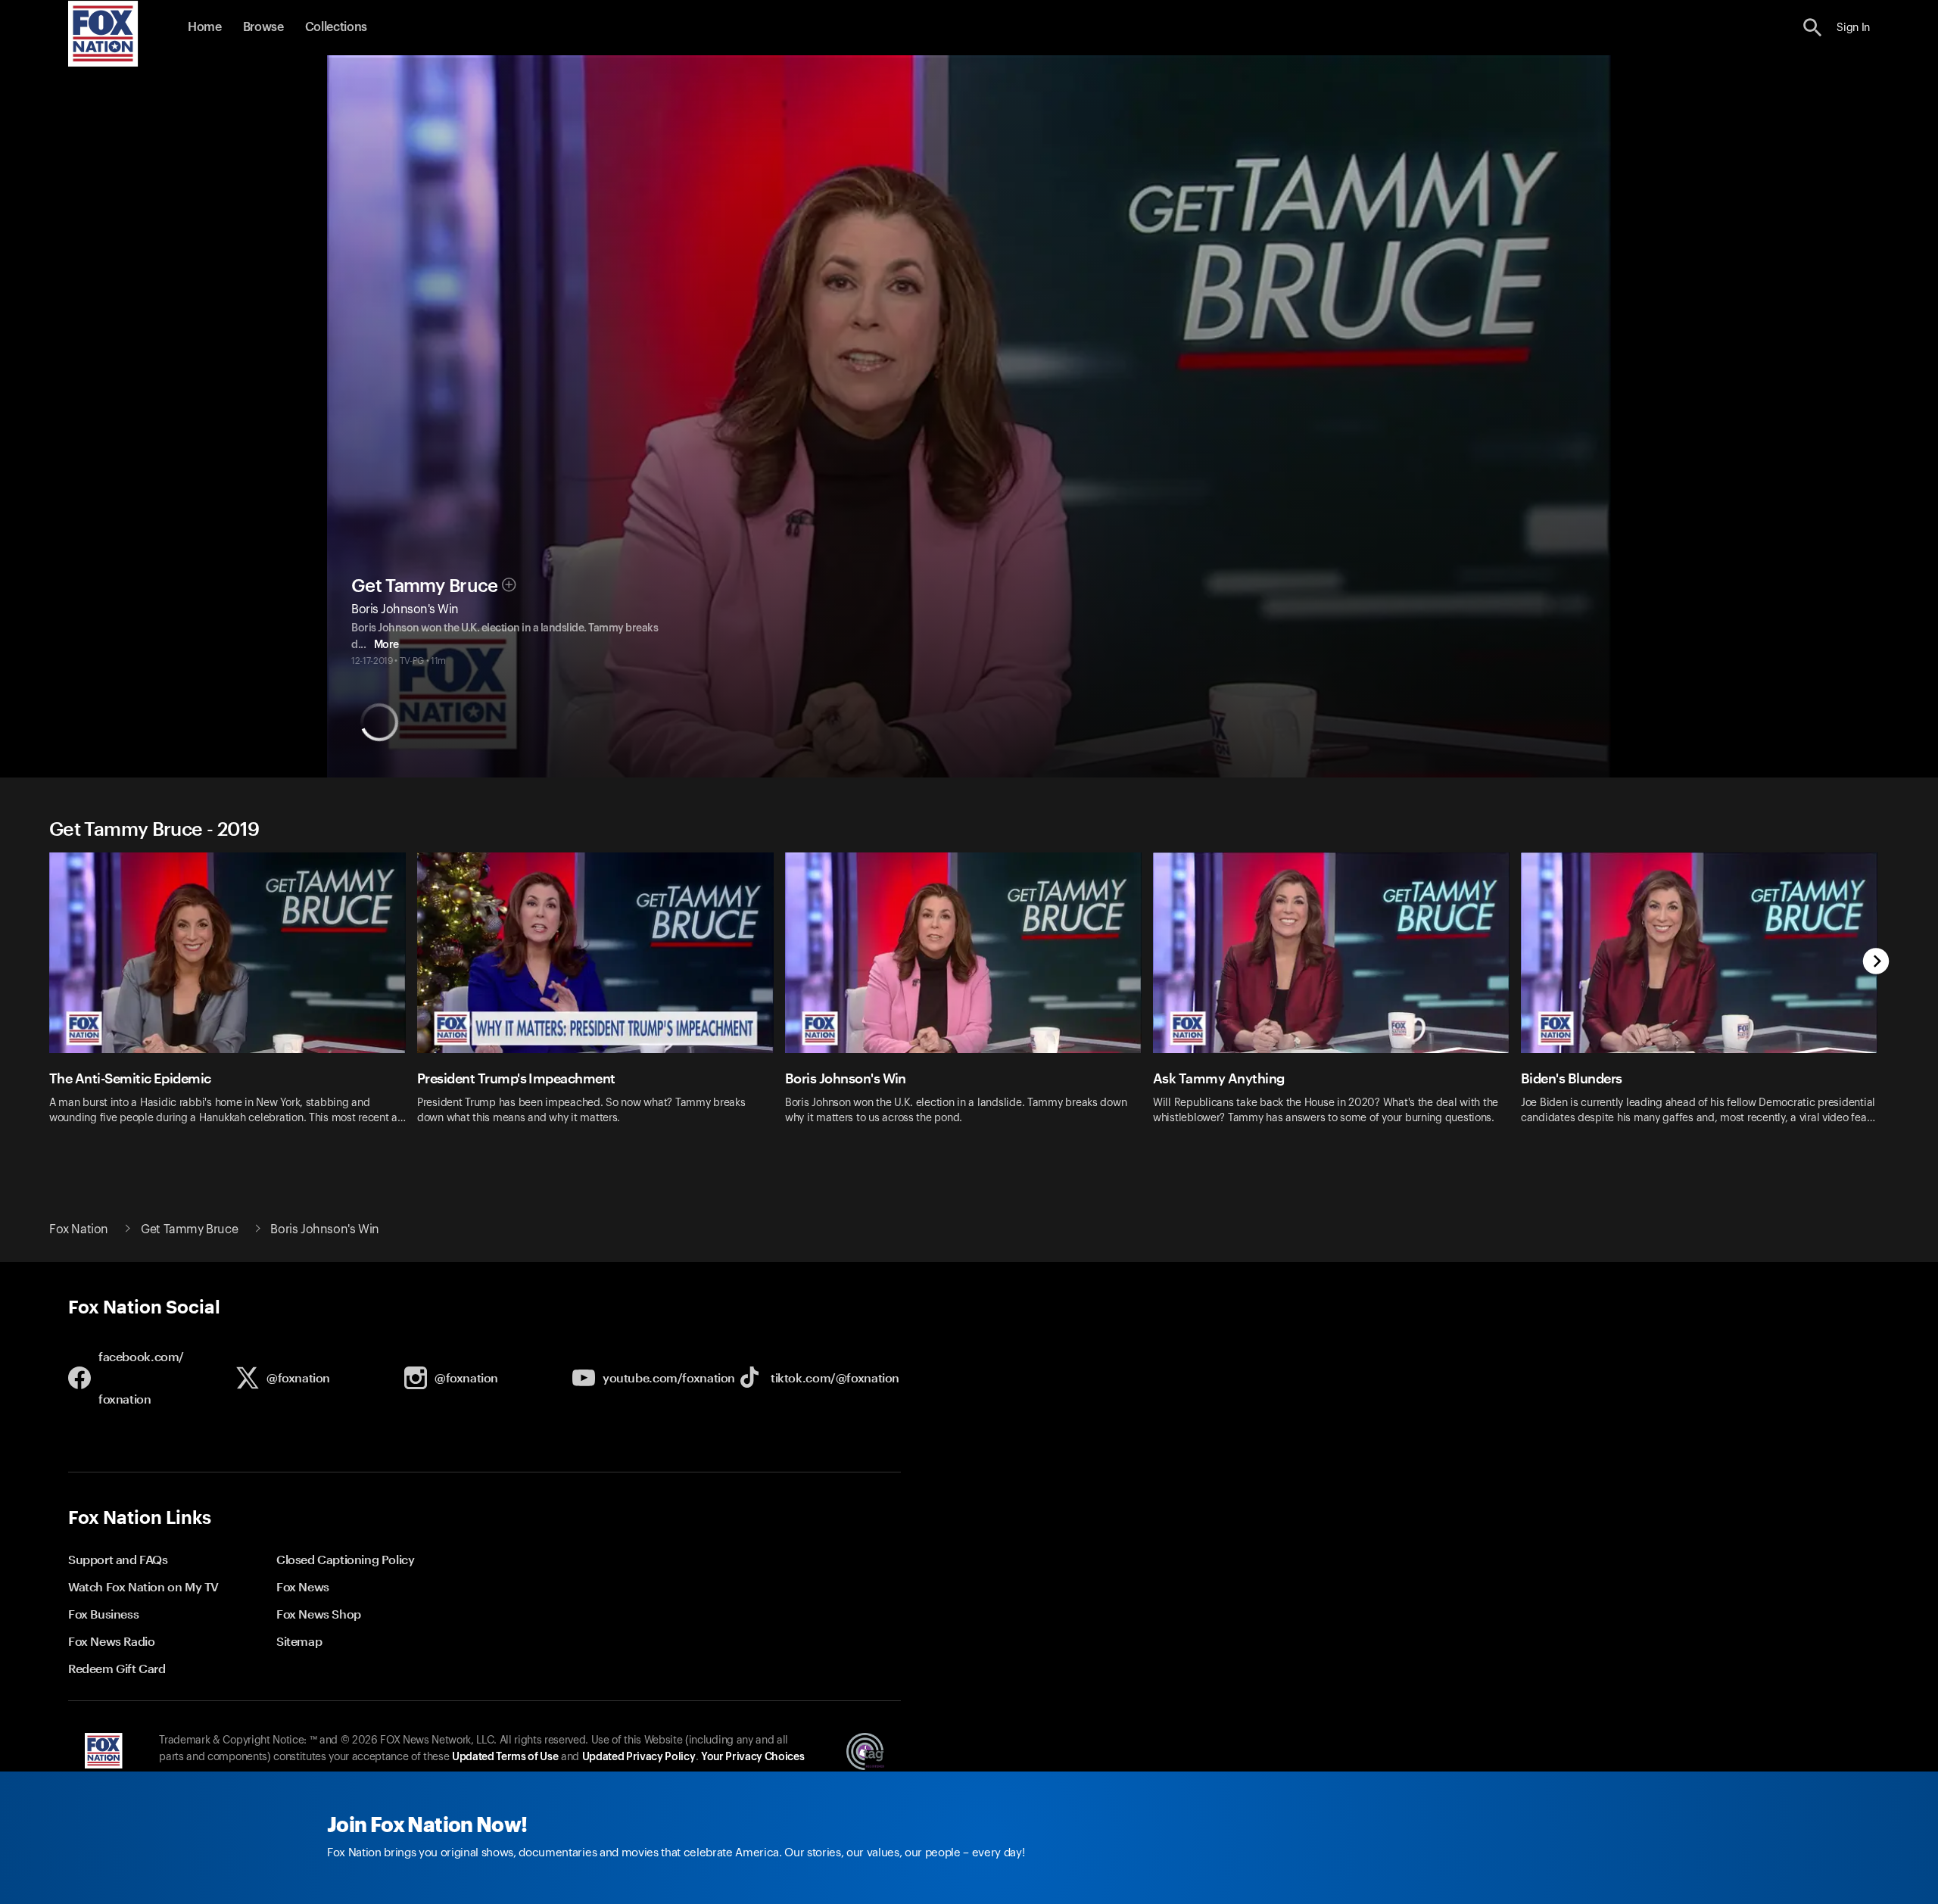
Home (205, 27)
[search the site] (1813, 28)
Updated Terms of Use (505, 1757)
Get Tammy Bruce (425, 586)
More (386, 645)
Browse (263, 27)
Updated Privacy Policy (639, 1757)
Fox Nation (79, 1229)
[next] (1876, 963)
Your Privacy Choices (752, 1757)
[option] (233, 998)
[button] (1813, 28)
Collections (336, 27)
